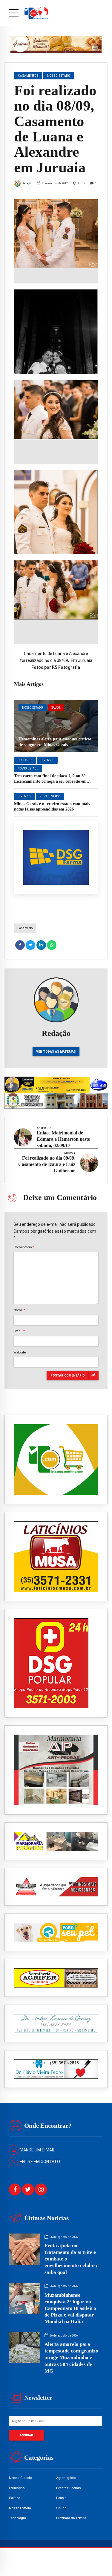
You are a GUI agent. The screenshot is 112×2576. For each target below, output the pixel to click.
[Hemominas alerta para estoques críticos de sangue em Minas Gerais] (56, 726)
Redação (27, 183)
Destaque (25, 760)
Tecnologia (17, 2518)
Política (15, 2498)
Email (19, 1331)
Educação (17, 2488)
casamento (25, 928)
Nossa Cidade (20, 2478)
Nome (19, 1310)
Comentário (24, 1247)
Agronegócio (66, 2478)
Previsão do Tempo (71, 2518)
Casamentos (28, 76)
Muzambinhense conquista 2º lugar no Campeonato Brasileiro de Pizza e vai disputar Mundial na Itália (70, 2308)
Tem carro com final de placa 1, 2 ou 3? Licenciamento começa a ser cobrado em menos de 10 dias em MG (50, 781)
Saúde (56, 708)
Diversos (47, 760)
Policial (62, 2498)
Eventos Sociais (69, 2488)
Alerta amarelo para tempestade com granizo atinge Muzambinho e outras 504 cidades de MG (71, 2357)
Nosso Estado (33, 708)
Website (20, 1352)
